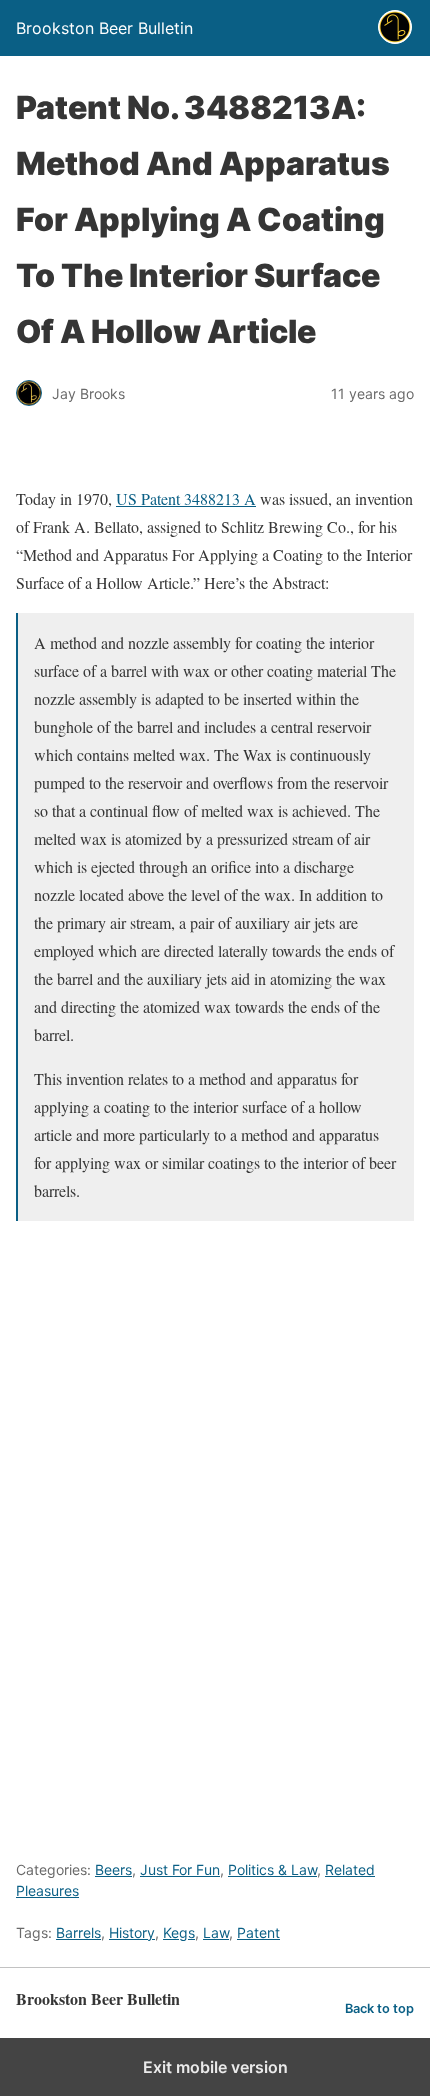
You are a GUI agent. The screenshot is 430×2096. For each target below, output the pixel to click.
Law (216, 1932)
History (132, 1932)
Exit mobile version (215, 2067)
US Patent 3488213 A (186, 498)
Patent (258, 1932)
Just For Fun (180, 1869)
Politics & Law (272, 1869)
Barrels (78, 1932)
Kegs (179, 1932)
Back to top (379, 2008)
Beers (113, 1869)
